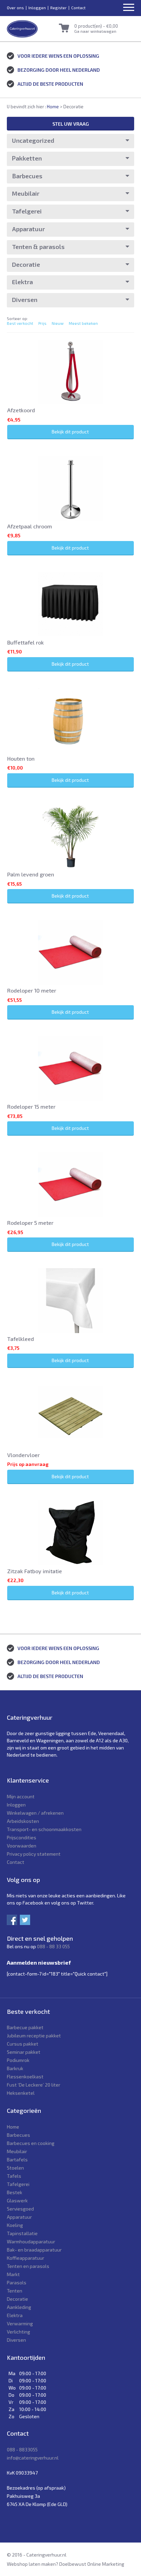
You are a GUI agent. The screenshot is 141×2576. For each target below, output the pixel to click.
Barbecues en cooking (31, 2143)
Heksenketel (21, 2093)
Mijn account (21, 1796)
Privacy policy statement (34, 1854)
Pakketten (27, 158)
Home (53, 107)
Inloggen (37, 8)
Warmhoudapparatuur (31, 2241)
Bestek (15, 2192)
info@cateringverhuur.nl (33, 2458)
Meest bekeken (83, 323)
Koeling (15, 2225)
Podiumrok (18, 2060)
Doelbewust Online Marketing (92, 2564)
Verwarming (20, 2323)
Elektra (22, 282)
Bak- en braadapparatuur (34, 2250)
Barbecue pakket (25, 2027)
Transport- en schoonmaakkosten (44, 1829)
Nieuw (58, 323)
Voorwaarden (22, 1846)
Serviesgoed (20, 2209)
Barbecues (27, 176)
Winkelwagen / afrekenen (35, 1813)
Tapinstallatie (22, 2233)
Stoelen (15, 2168)
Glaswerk (17, 2200)
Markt (13, 2274)
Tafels (14, 2176)
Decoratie (26, 264)
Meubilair (26, 193)
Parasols (17, 2282)
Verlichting (18, 2332)
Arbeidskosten (23, 1821)
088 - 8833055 (22, 2449)
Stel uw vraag (71, 124)
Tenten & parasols (38, 247)
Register (59, 8)
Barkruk (15, 2068)
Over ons (15, 8)
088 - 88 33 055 (53, 1946)
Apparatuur (28, 229)
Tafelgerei (27, 211)
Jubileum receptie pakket (34, 2035)
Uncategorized (33, 140)
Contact (78, 8)
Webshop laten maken (31, 2564)
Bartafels (17, 2159)
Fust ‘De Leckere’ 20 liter (34, 2085)
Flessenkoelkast (25, 2076)
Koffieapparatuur (25, 2258)
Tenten (15, 2291)
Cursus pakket (23, 2044)
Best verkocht (20, 323)
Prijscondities (22, 1837)
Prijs (42, 323)
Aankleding (19, 2307)
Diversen (25, 300)
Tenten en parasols (28, 2266)
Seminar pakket (24, 2052)
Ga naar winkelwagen (95, 31)
